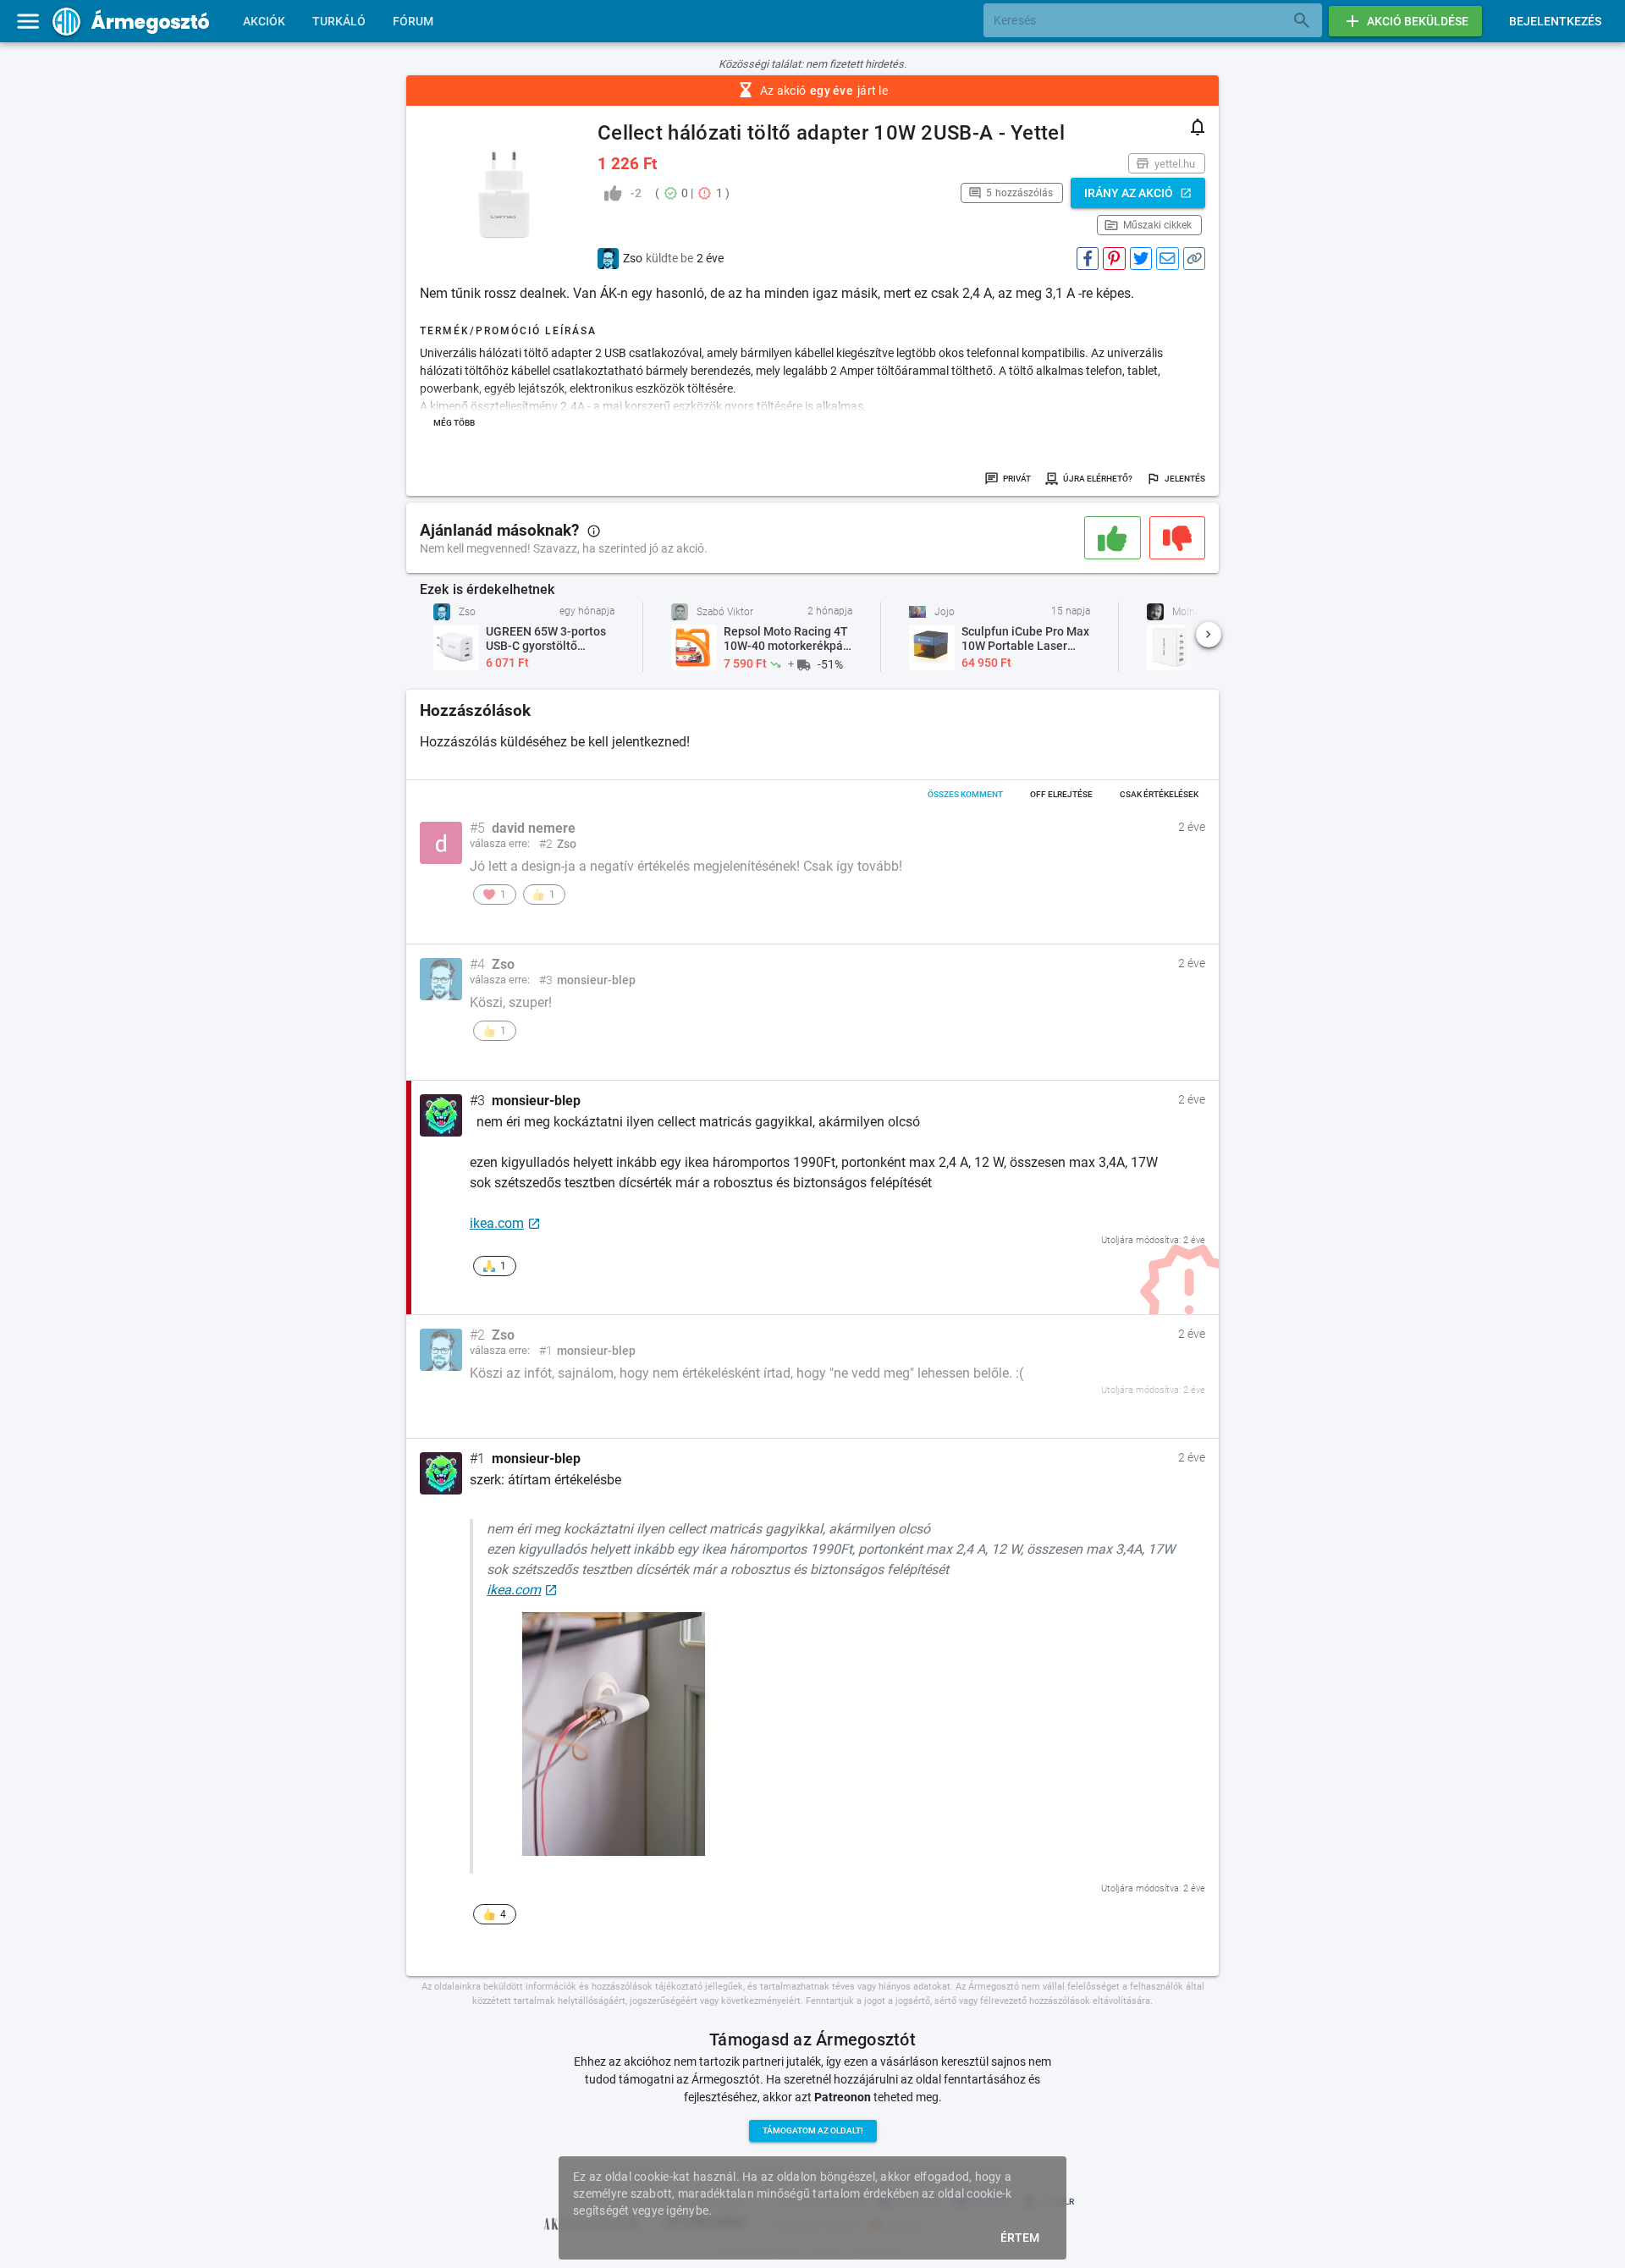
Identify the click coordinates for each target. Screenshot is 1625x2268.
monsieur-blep (536, 1101)
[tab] (264, 21)
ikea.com (497, 1223)
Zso (503, 965)
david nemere (534, 828)
